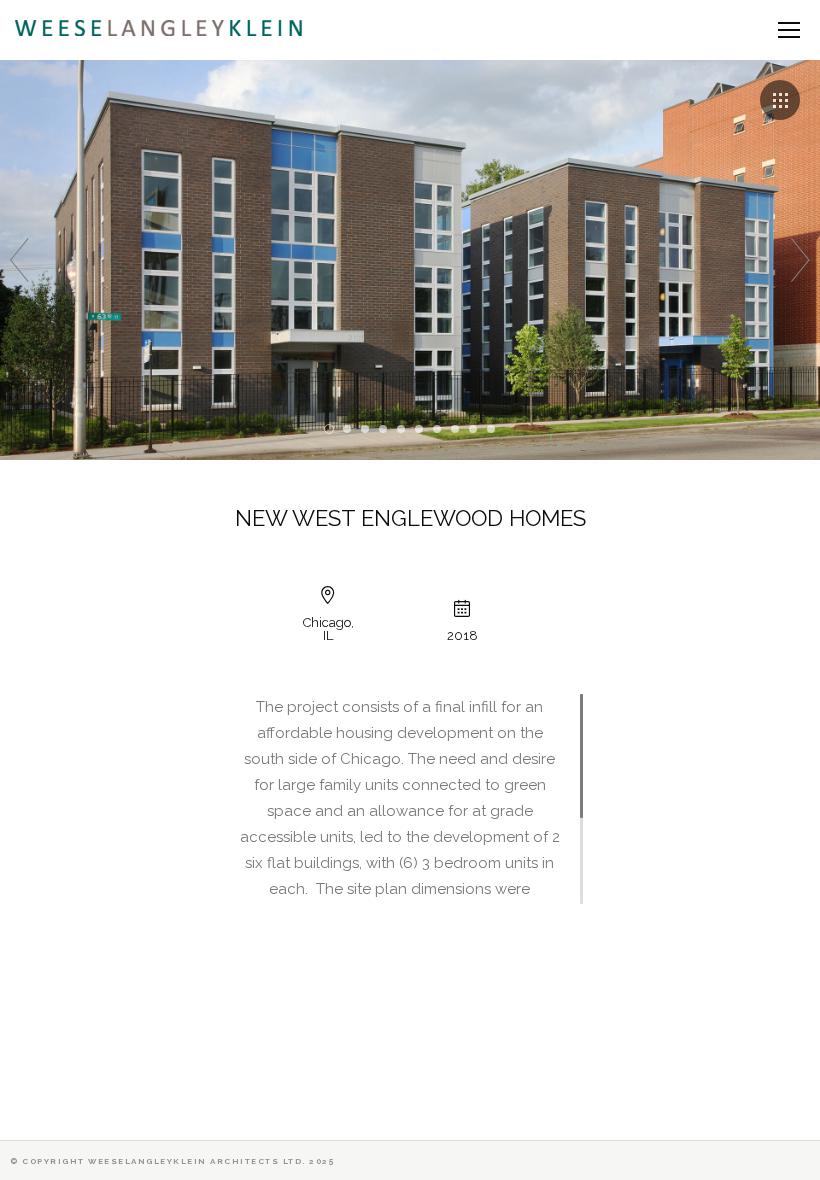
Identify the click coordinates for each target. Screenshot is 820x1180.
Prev (19, 260)
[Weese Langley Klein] (162, 28)
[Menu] (789, 30)
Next (800, 260)
